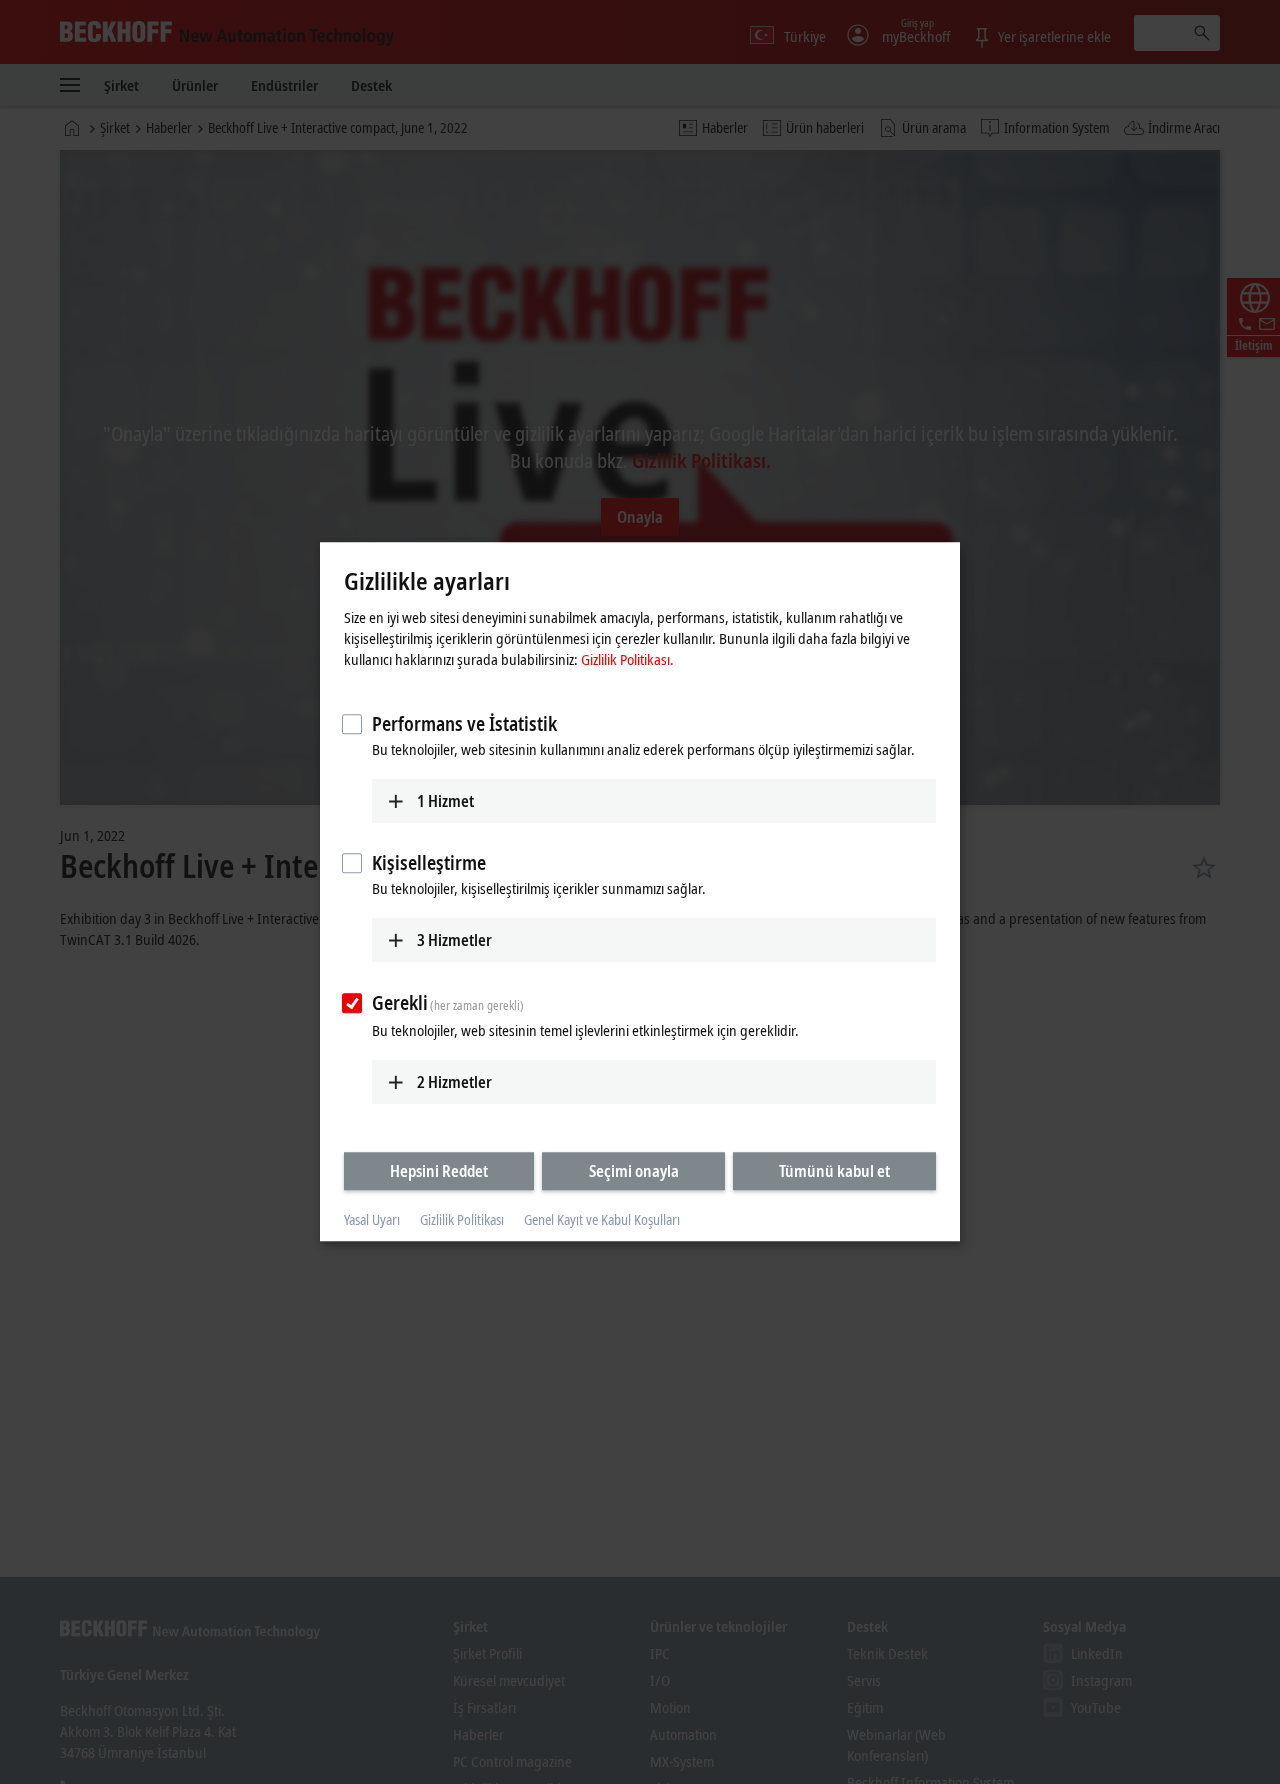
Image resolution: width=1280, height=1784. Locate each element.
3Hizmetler (454, 940)
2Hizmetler (454, 1082)
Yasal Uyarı (372, 1219)
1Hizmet (445, 801)
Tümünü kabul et (834, 1171)
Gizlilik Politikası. (627, 659)
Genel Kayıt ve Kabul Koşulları (602, 1219)
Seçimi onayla (634, 1171)
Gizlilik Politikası (462, 1219)
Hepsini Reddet (439, 1171)
